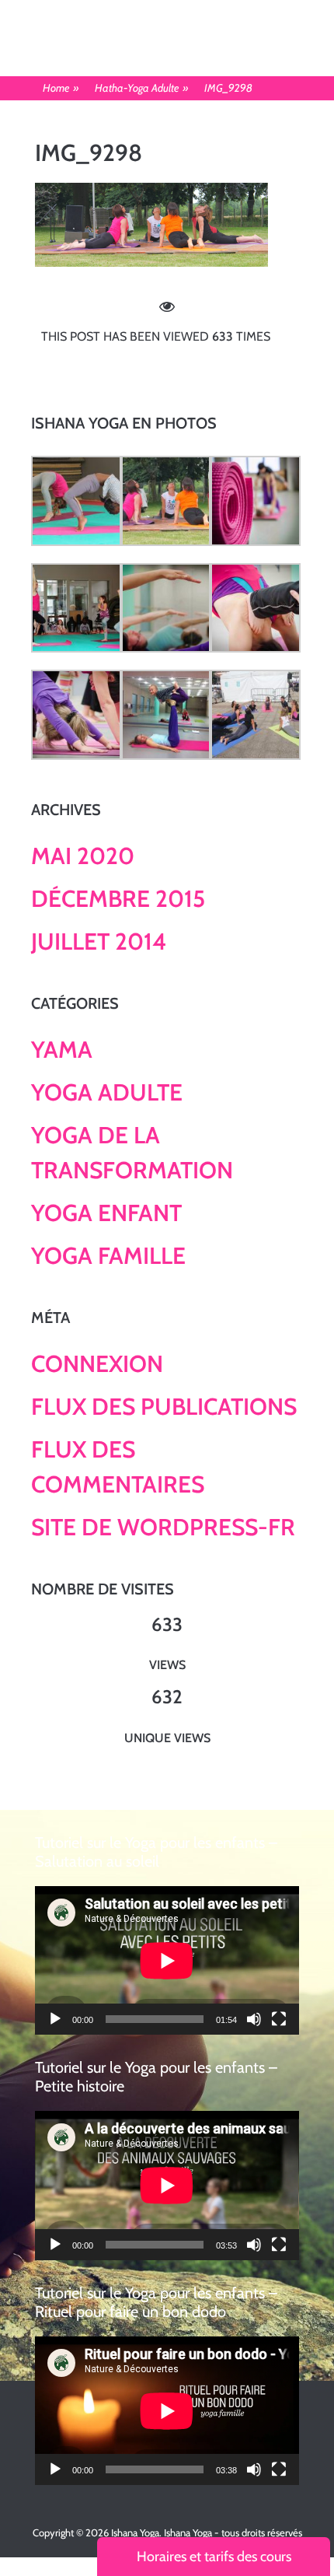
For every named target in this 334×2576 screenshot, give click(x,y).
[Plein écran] (279, 2019)
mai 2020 (83, 856)
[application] (167, 1960)
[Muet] (254, 2019)
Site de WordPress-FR (163, 1527)
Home (61, 88)
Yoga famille (108, 1256)
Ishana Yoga (135, 2532)
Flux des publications (164, 1407)
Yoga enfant (106, 1213)
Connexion (97, 1364)
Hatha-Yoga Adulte (142, 88)
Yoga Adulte (107, 1092)
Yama (62, 1050)
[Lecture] (55, 2019)
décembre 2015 (118, 899)
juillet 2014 (99, 941)
